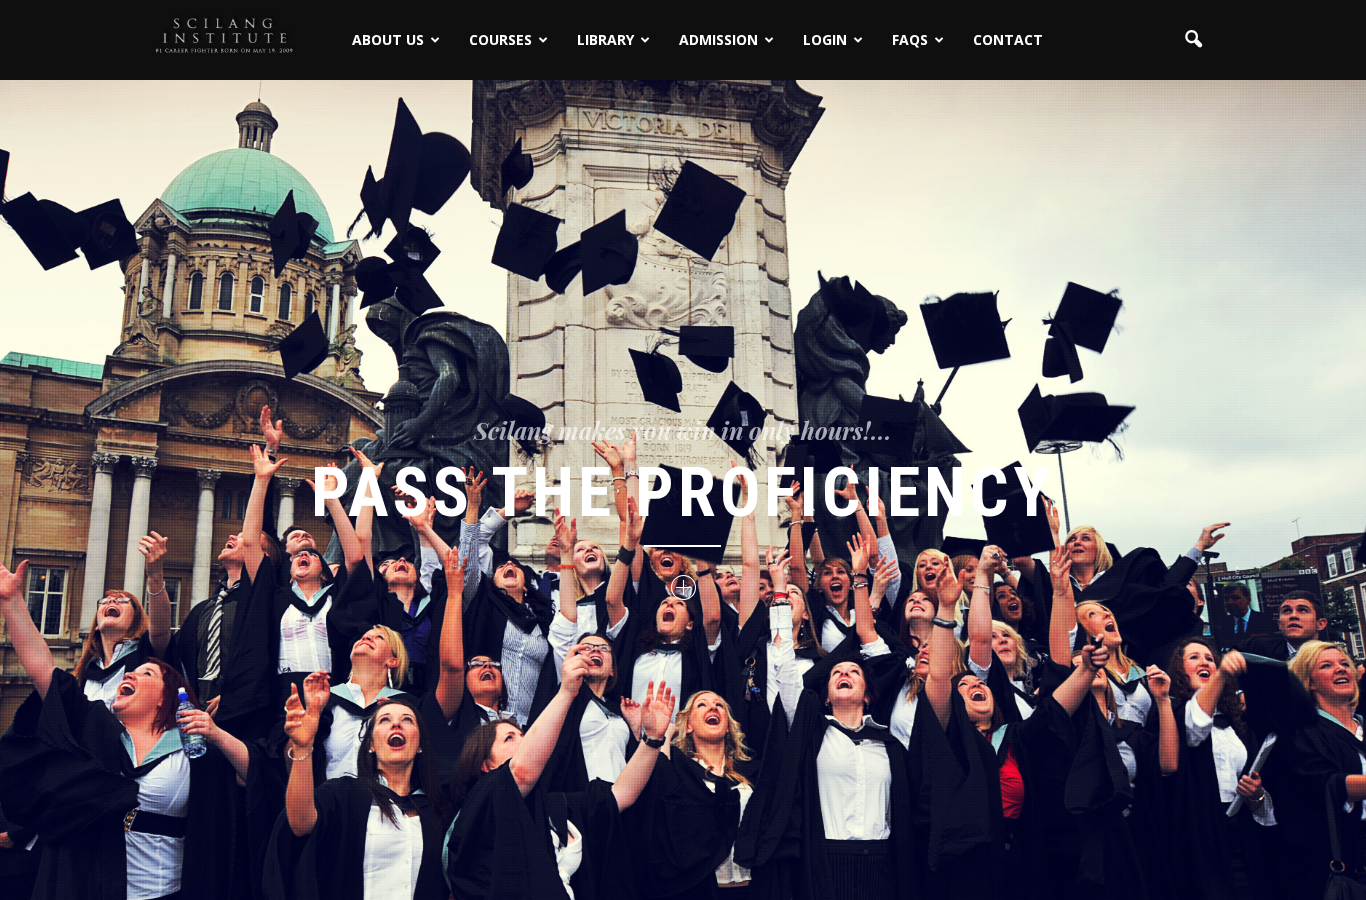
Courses (500, 39)
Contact (1008, 39)
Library (605, 39)
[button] (1193, 40)
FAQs (910, 39)
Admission (718, 39)
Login (825, 39)
